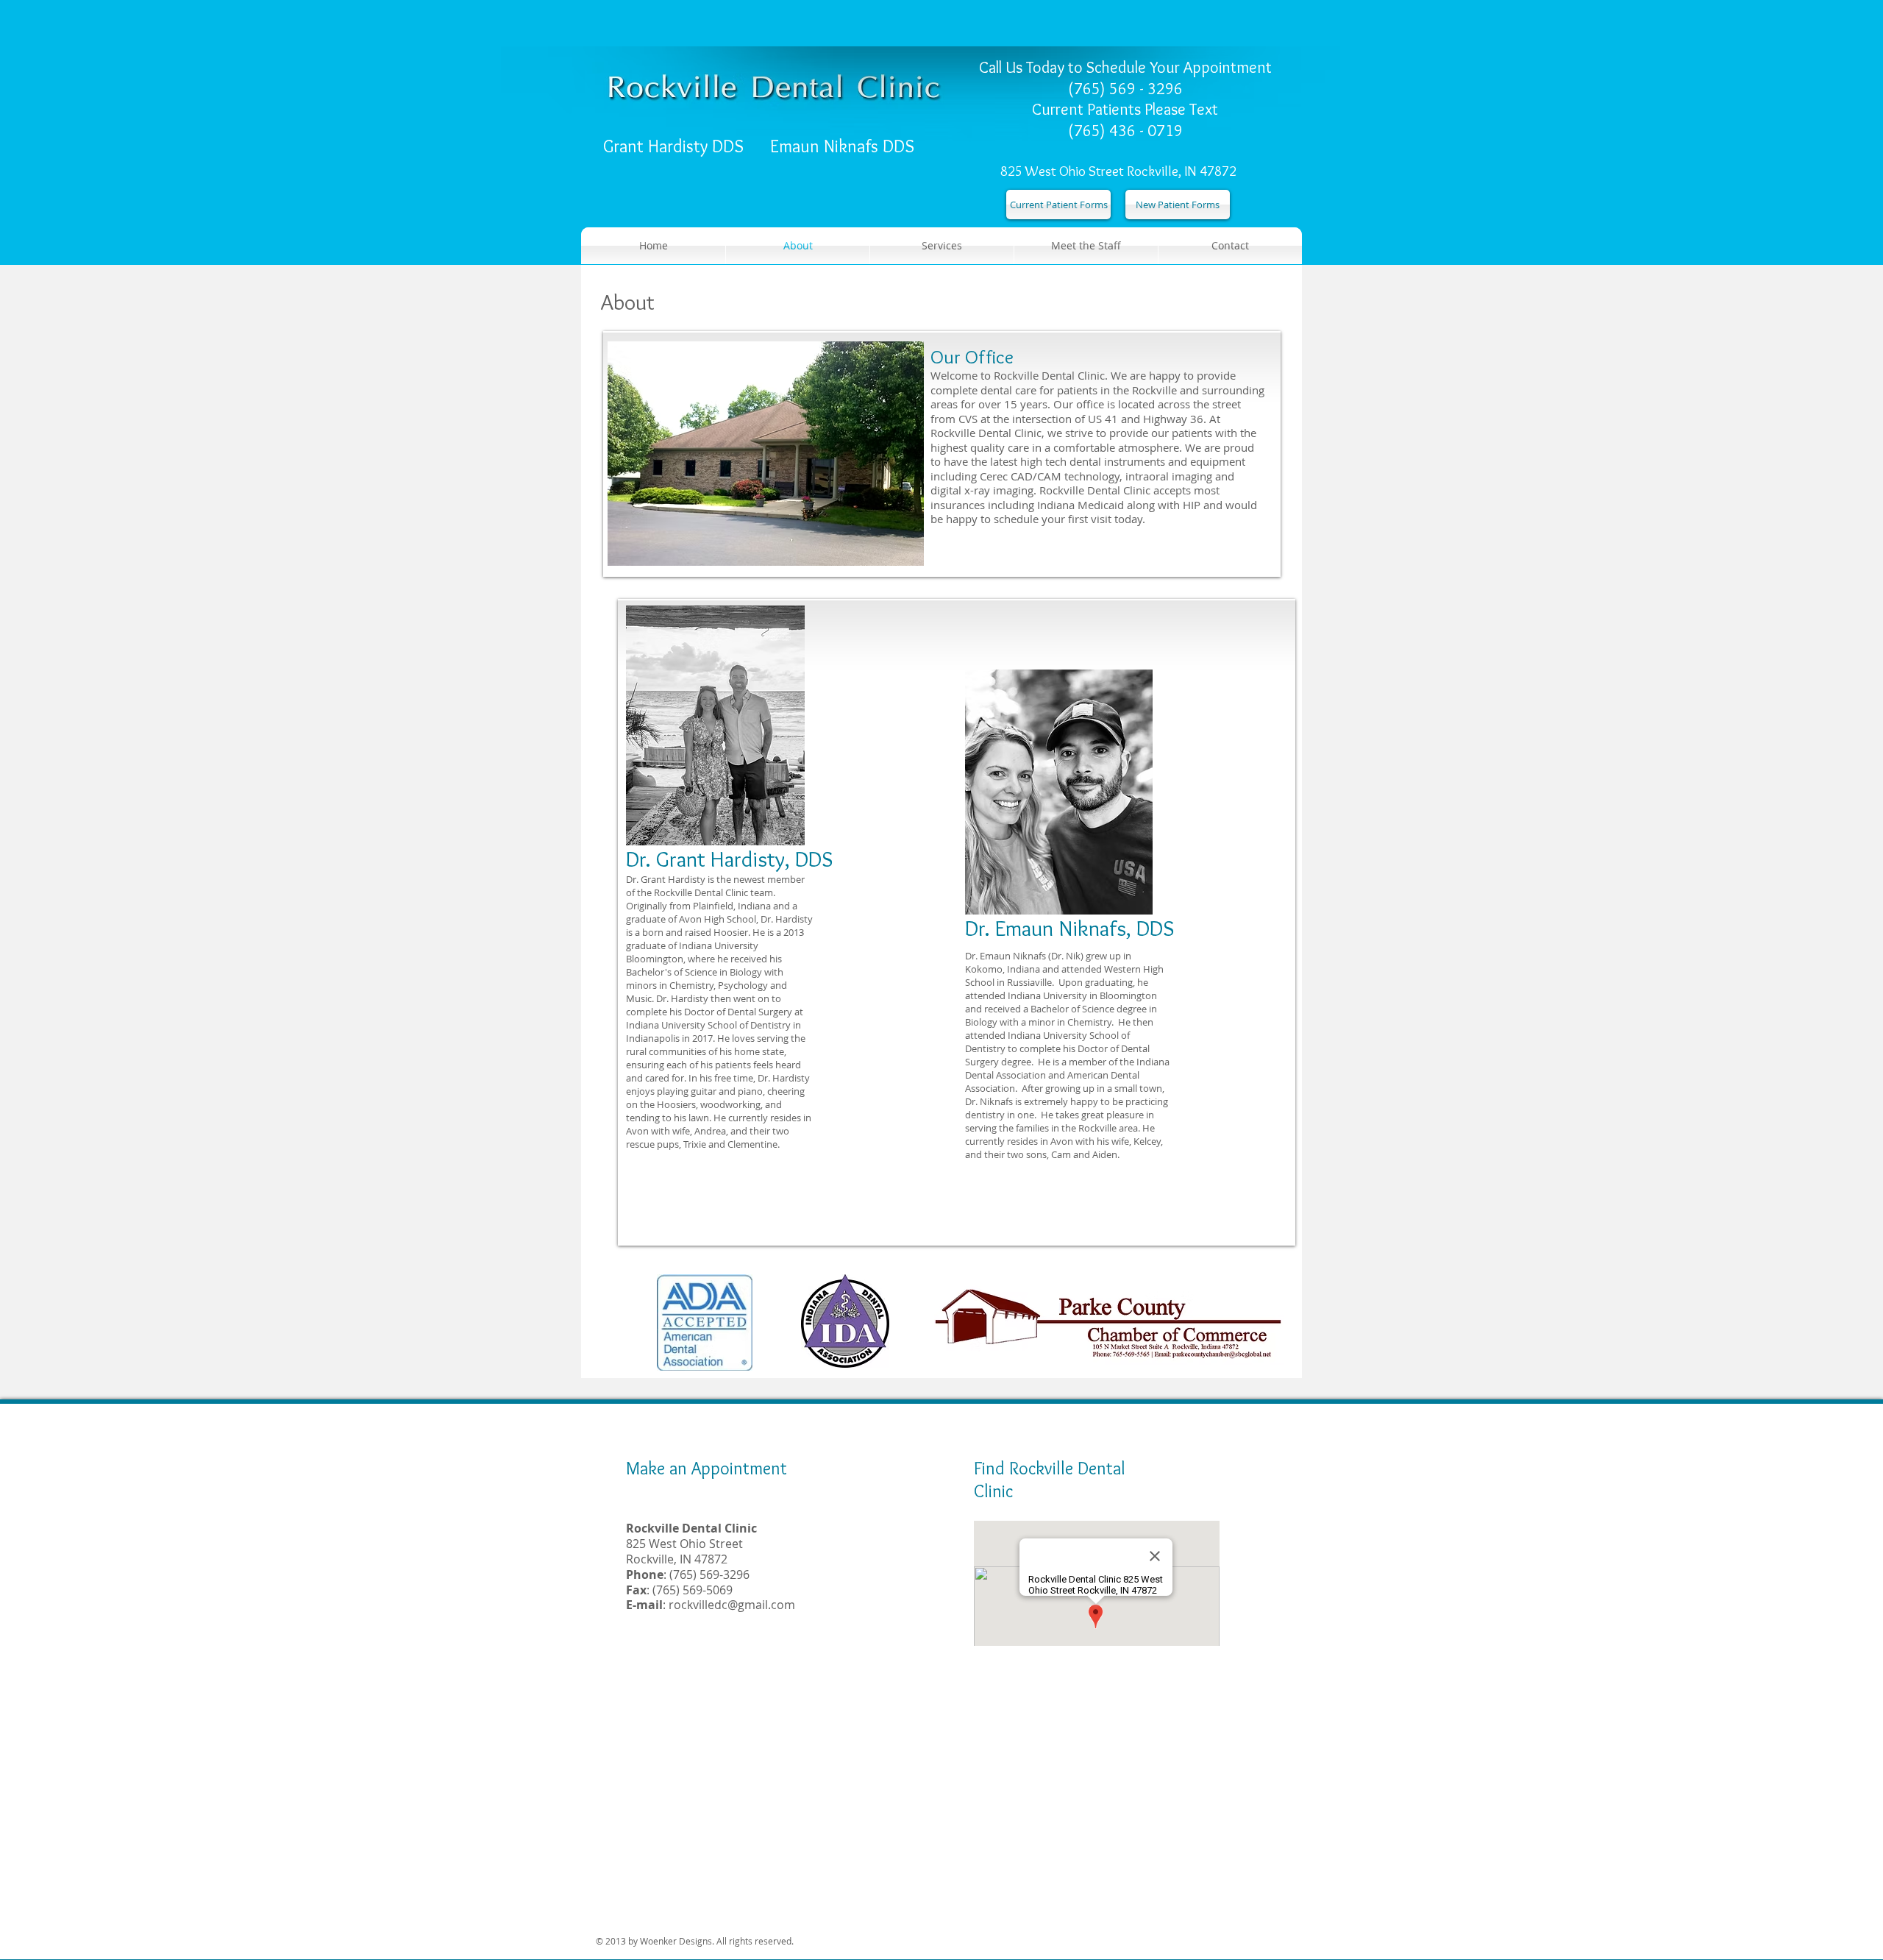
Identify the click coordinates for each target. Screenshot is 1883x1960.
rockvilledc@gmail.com (732, 1605)
